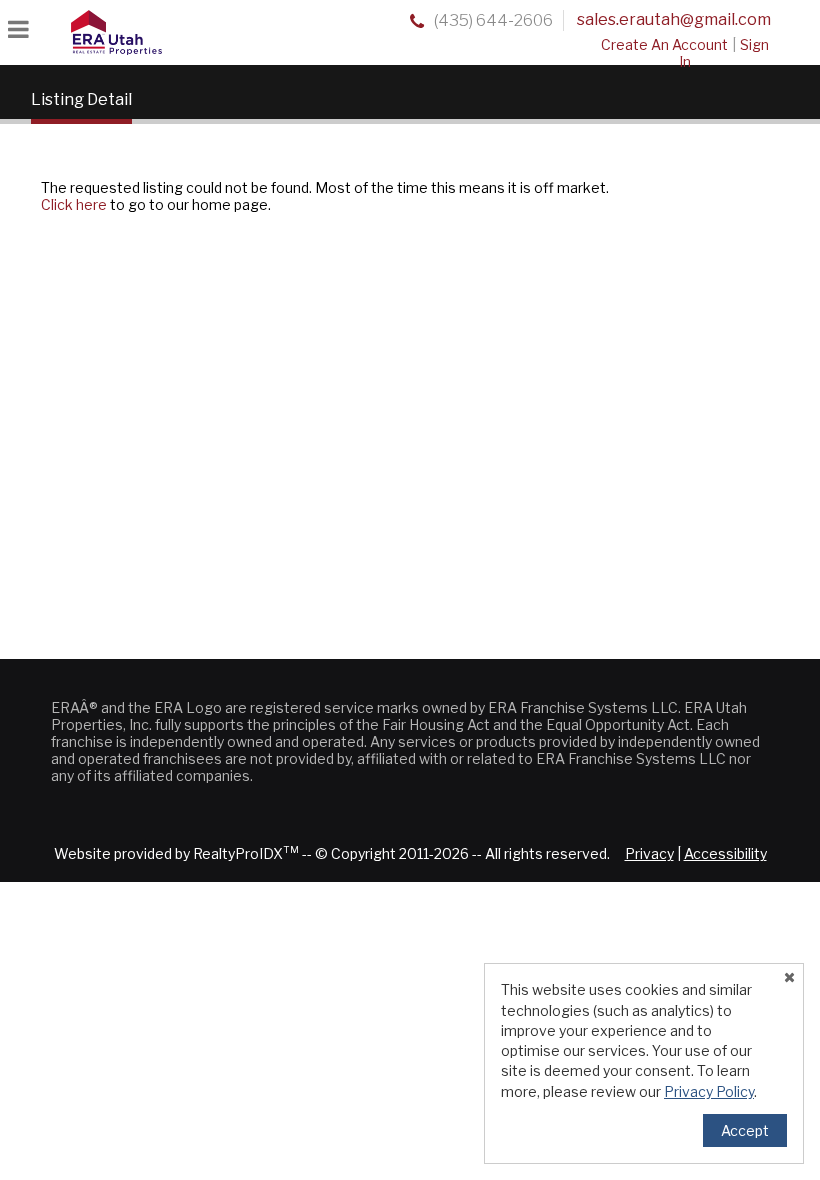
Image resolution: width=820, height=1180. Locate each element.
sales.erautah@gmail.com (674, 19)
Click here (74, 204)
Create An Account (664, 44)
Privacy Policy (709, 1091)
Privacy (649, 853)
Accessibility (725, 853)
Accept (745, 1130)
